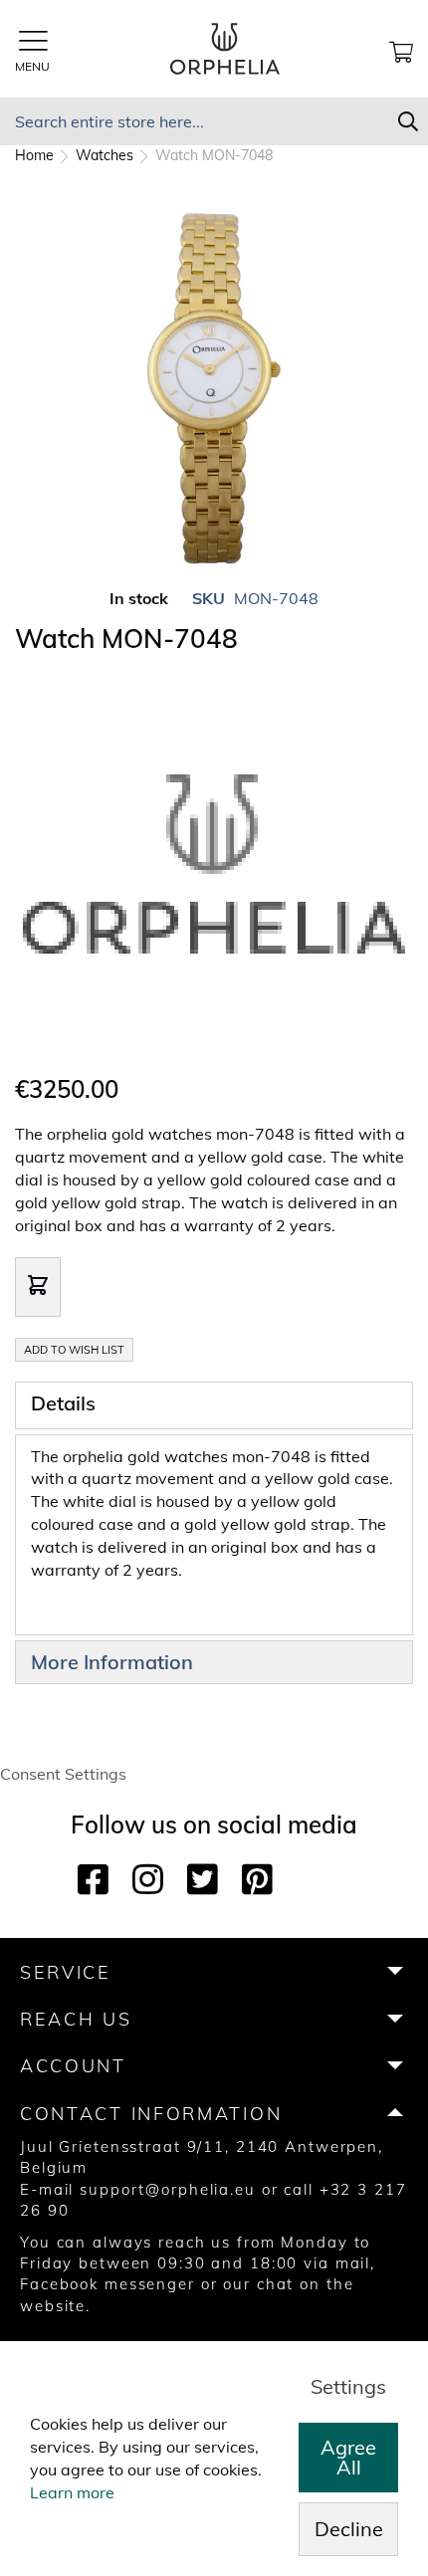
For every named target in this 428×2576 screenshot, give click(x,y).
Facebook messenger (107, 2284)
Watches (107, 155)
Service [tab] (66, 1972)
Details (63, 1403)
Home (36, 155)
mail (353, 2263)
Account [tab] (73, 2066)
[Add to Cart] (38, 1287)
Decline (349, 2529)
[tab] (214, 1405)
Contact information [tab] (151, 2114)
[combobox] (214, 121)
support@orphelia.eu (168, 2189)
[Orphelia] (214, 1059)
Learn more (72, 2492)
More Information (112, 1662)
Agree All (348, 2457)
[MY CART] (401, 49)
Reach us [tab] (76, 2019)
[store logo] (225, 49)
